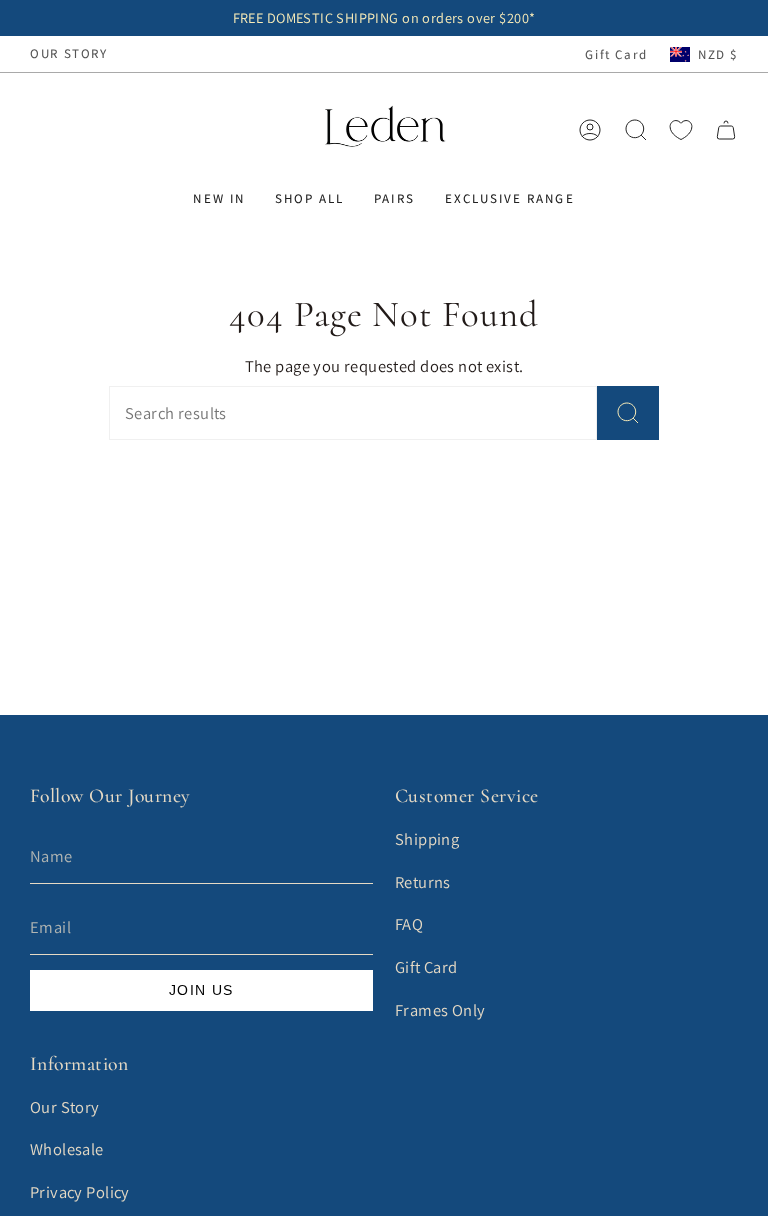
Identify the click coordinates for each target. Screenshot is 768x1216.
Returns (423, 882)
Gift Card (616, 54)
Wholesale (67, 1149)
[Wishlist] (681, 130)
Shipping (427, 839)
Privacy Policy (80, 1192)
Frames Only (440, 1010)
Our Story (65, 1107)
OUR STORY (69, 53)
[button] (218, 199)
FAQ (409, 924)
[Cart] (726, 130)
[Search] (628, 413)
